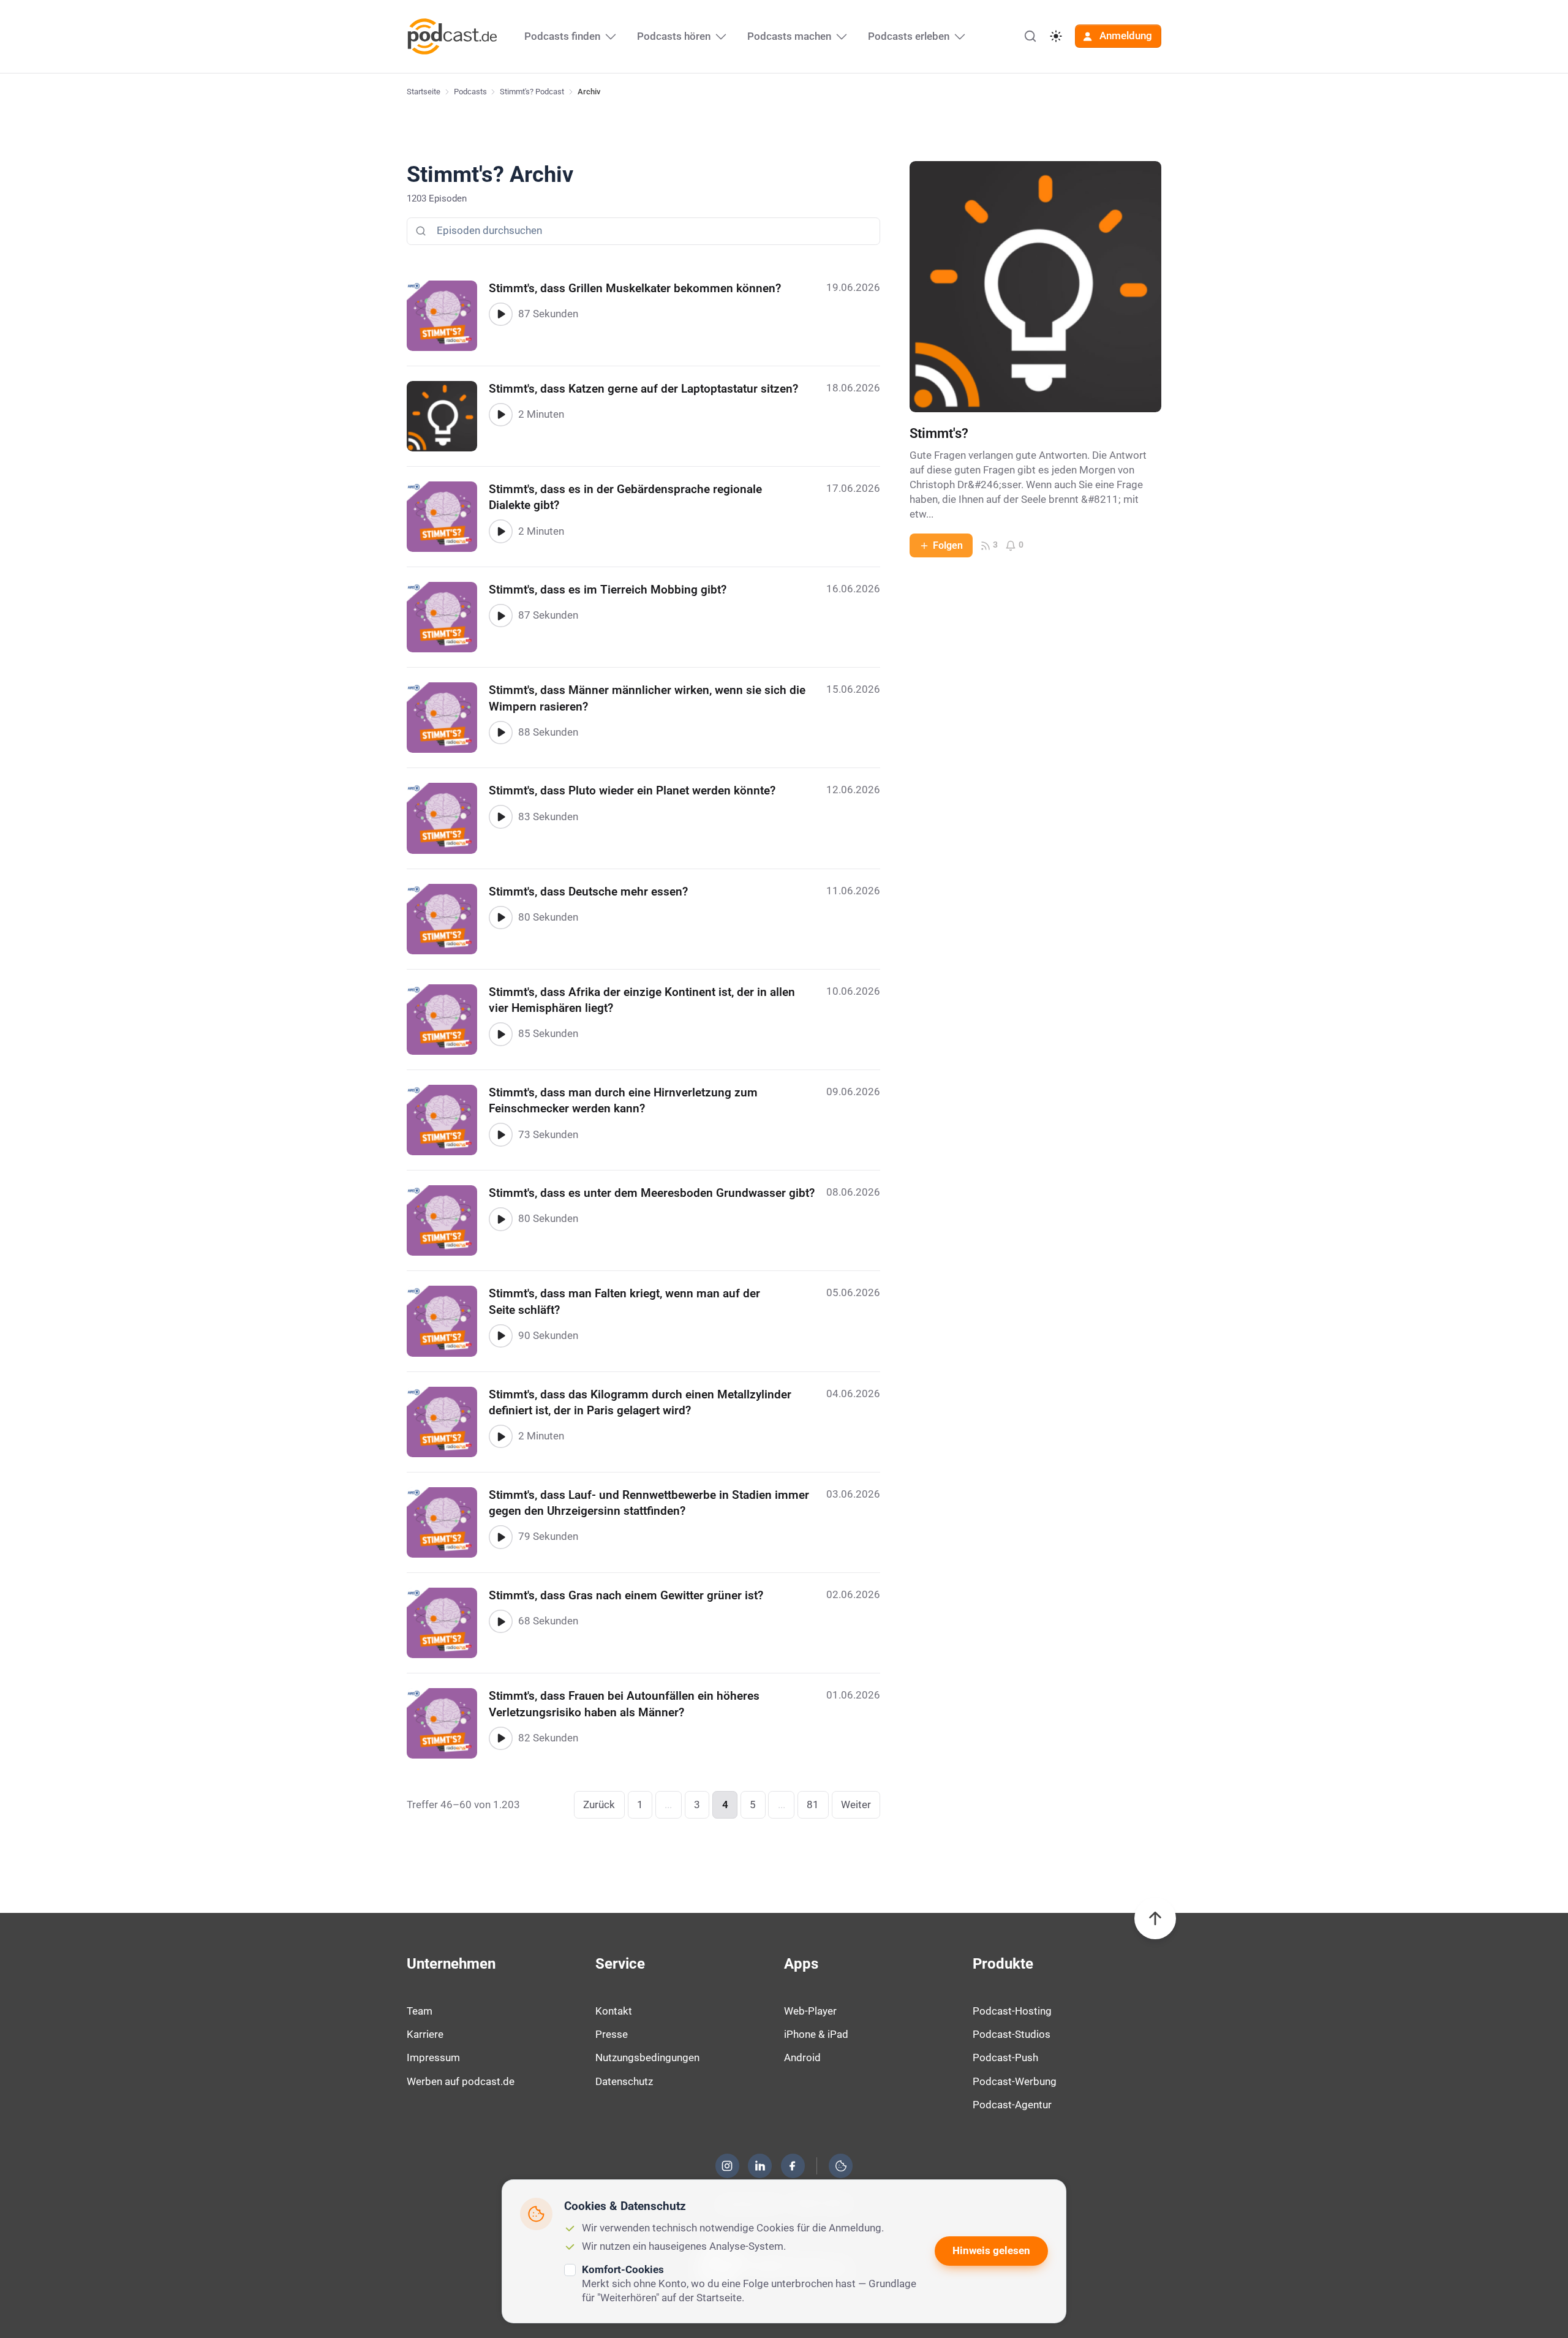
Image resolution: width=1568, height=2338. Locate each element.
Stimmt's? (939, 433)
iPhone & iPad (816, 2034)
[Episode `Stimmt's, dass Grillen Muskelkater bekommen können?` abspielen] (500, 314)
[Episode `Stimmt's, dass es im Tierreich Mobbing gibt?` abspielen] (500, 616)
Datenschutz (624, 2081)
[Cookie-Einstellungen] (841, 2166)
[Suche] (1030, 36)
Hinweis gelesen (991, 2250)
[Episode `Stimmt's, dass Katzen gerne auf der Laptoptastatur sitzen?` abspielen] (500, 415)
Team (420, 2011)
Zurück (599, 1804)
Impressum (433, 2057)
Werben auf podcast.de (461, 2081)
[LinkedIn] (760, 2166)
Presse (612, 2034)
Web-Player (810, 2011)
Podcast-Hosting (1012, 2011)
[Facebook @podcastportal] (793, 2166)
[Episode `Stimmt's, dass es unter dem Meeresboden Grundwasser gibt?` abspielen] (500, 1219)
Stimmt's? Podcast (532, 92)
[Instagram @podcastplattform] (727, 2166)
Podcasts (470, 92)
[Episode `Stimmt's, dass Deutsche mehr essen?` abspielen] (500, 918)
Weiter (856, 1804)
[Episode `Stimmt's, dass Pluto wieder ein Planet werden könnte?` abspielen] (500, 816)
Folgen (948, 545)
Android (802, 2057)
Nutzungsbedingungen (647, 2057)
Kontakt (614, 2011)
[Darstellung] (1056, 36)
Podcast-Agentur (1012, 2105)
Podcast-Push (1005, 2057)
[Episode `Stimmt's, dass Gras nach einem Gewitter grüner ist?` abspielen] (500, 1621)
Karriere (425, 2034)
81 (813, 1804)
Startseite (424, 92)
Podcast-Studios (1012, 2034)
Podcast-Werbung (1015, 2081)
